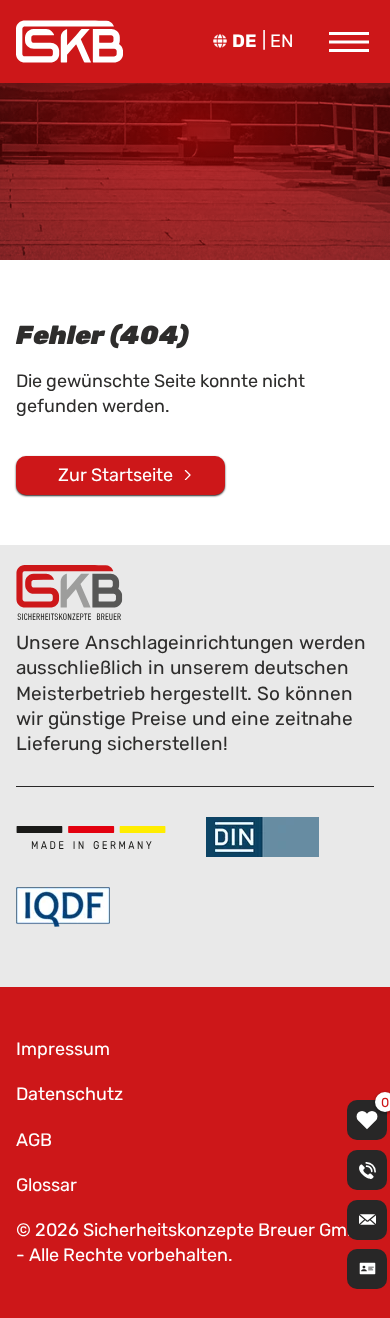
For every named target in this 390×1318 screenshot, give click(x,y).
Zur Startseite (115, 475)
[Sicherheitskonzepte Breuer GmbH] (69, 41)
